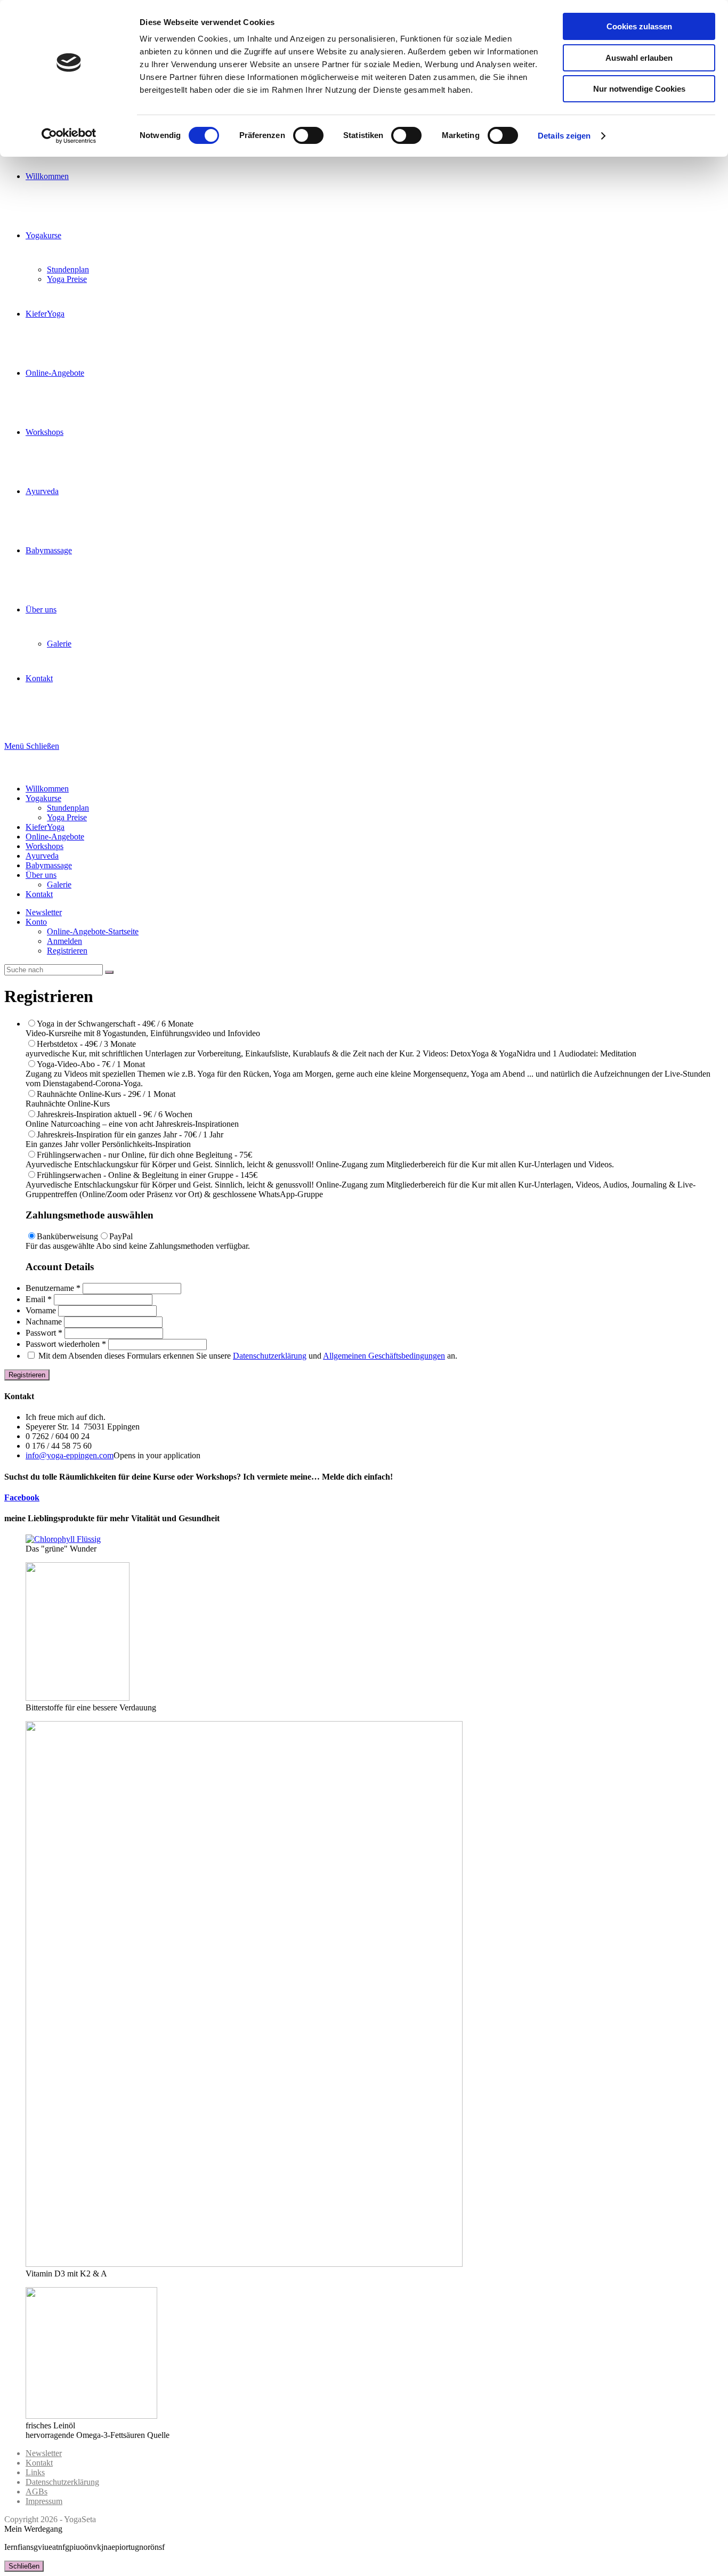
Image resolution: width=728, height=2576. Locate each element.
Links (35, 2472)
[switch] (308, 135)
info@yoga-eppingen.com (70, 1455)
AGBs (37, 2492)
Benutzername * (53, 1288)
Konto (36, 922)
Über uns (41, 875)
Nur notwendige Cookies (639, 89)
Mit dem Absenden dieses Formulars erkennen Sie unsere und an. (247, 1356)
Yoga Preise (67, 817)
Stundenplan (68, 808)
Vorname (41, 1310)
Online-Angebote (55, 837)
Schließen (24, 2566)
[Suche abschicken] (109, 972)
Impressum (44, 2501)
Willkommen (47, 789)
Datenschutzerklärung (270, 1356)
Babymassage (49, 865)
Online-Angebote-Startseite (93, 931)
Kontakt (39, 894)
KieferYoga (45, 827)
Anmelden (64, 941)
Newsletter (44, 912)
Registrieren (67, 951)
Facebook (22, 1497)
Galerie (59, 885)
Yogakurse (43, 798)
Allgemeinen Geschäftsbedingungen (384, 1356)
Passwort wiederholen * (66, 1344)
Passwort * (44, 1333)
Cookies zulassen (639, 26)
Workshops (45, 846)
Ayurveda (42, 856)
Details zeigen (564, 136)
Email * (39, 1299)
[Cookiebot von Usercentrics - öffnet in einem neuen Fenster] (69, 136)
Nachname (44, 1322)
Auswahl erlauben (639, 58)
